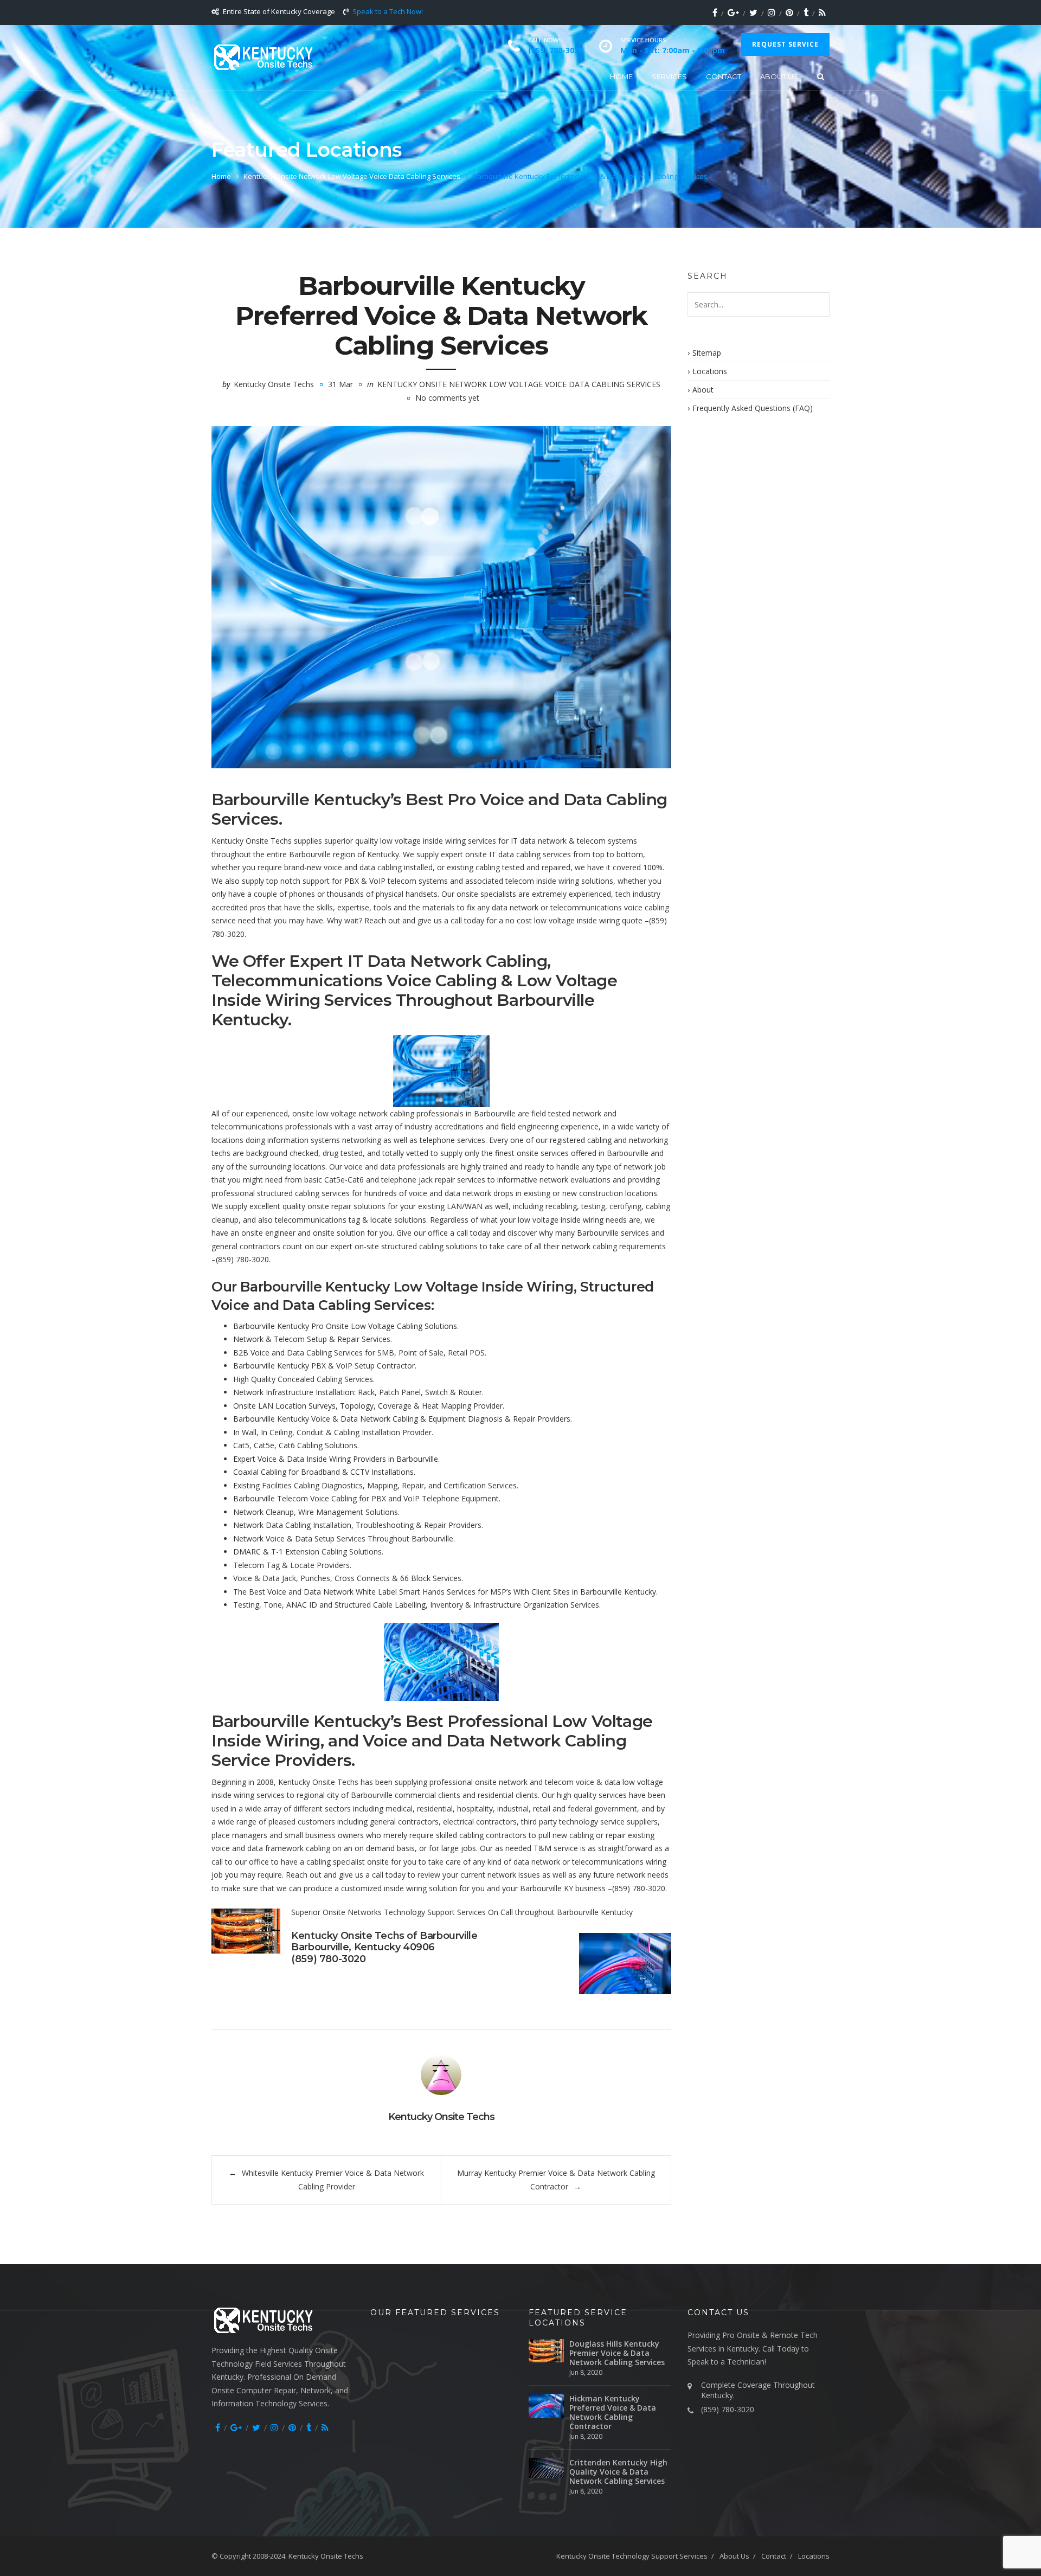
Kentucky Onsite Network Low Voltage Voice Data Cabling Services (352, 176)
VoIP (377, 881)
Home (621, 76)
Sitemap (707, 353)
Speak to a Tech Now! (388, 11)
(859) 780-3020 (242, 1259)
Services (669, 76)
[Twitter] (753, 12)
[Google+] (733, 12)
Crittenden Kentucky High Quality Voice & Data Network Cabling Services (618, 2472)
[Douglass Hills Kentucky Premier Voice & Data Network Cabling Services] (546, 2351)
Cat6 (356, 1180)
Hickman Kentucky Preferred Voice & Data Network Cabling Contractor (613, 2412)
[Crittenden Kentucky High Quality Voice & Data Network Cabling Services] (546, 2468)
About (703, 390)
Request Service (785, 44)
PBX (352, 881)
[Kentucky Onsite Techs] (263, 57)
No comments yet (447, 398)
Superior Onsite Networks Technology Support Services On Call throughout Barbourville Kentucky (462, 1912)
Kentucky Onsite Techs (274, 384)
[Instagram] (772, 12)
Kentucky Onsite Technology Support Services (632, 2556)
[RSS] (822, 12)
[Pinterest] (789, 12)
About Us (779, 76)
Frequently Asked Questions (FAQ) (753, 408)
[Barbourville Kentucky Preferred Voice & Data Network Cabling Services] (441, 597)
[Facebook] (715, 12)
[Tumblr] (806, 12)
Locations (710, 371)
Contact (724, 76)
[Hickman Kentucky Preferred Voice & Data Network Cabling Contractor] (546, 2405)
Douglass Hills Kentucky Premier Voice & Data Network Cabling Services (617, 2353)
